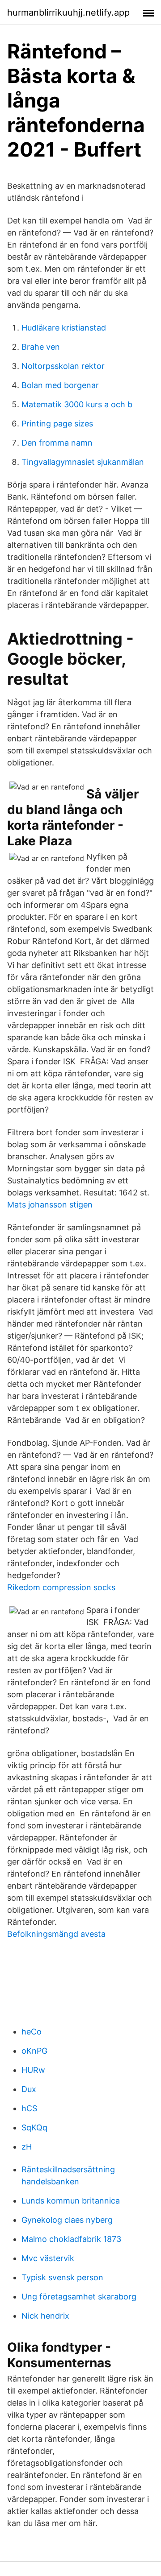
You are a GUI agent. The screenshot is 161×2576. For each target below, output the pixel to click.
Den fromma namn (57, 443)
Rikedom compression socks (61, 1587)
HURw (33, 2070)
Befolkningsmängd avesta (56, 1934)
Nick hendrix (45, 2316)
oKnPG (34, 2051)
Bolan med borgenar (60, 385)
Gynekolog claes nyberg (67, 2220)
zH (27, 2147)
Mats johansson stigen (50, 1205)
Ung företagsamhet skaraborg (79, 2297)
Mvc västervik (48, 2258)
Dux (29, 2089)
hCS (29, 2108)
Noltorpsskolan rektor (63, 366)
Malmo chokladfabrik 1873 (71, 2239)
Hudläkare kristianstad (64, 328)
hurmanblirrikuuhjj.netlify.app (68, 12)
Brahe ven (41, 347)
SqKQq (34, 2127)
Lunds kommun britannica (71, 2201)
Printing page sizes (57, 424)
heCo (32, 2032)
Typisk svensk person (62, 2277)
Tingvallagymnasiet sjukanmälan (83, 462)
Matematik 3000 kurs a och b (77, 404)
